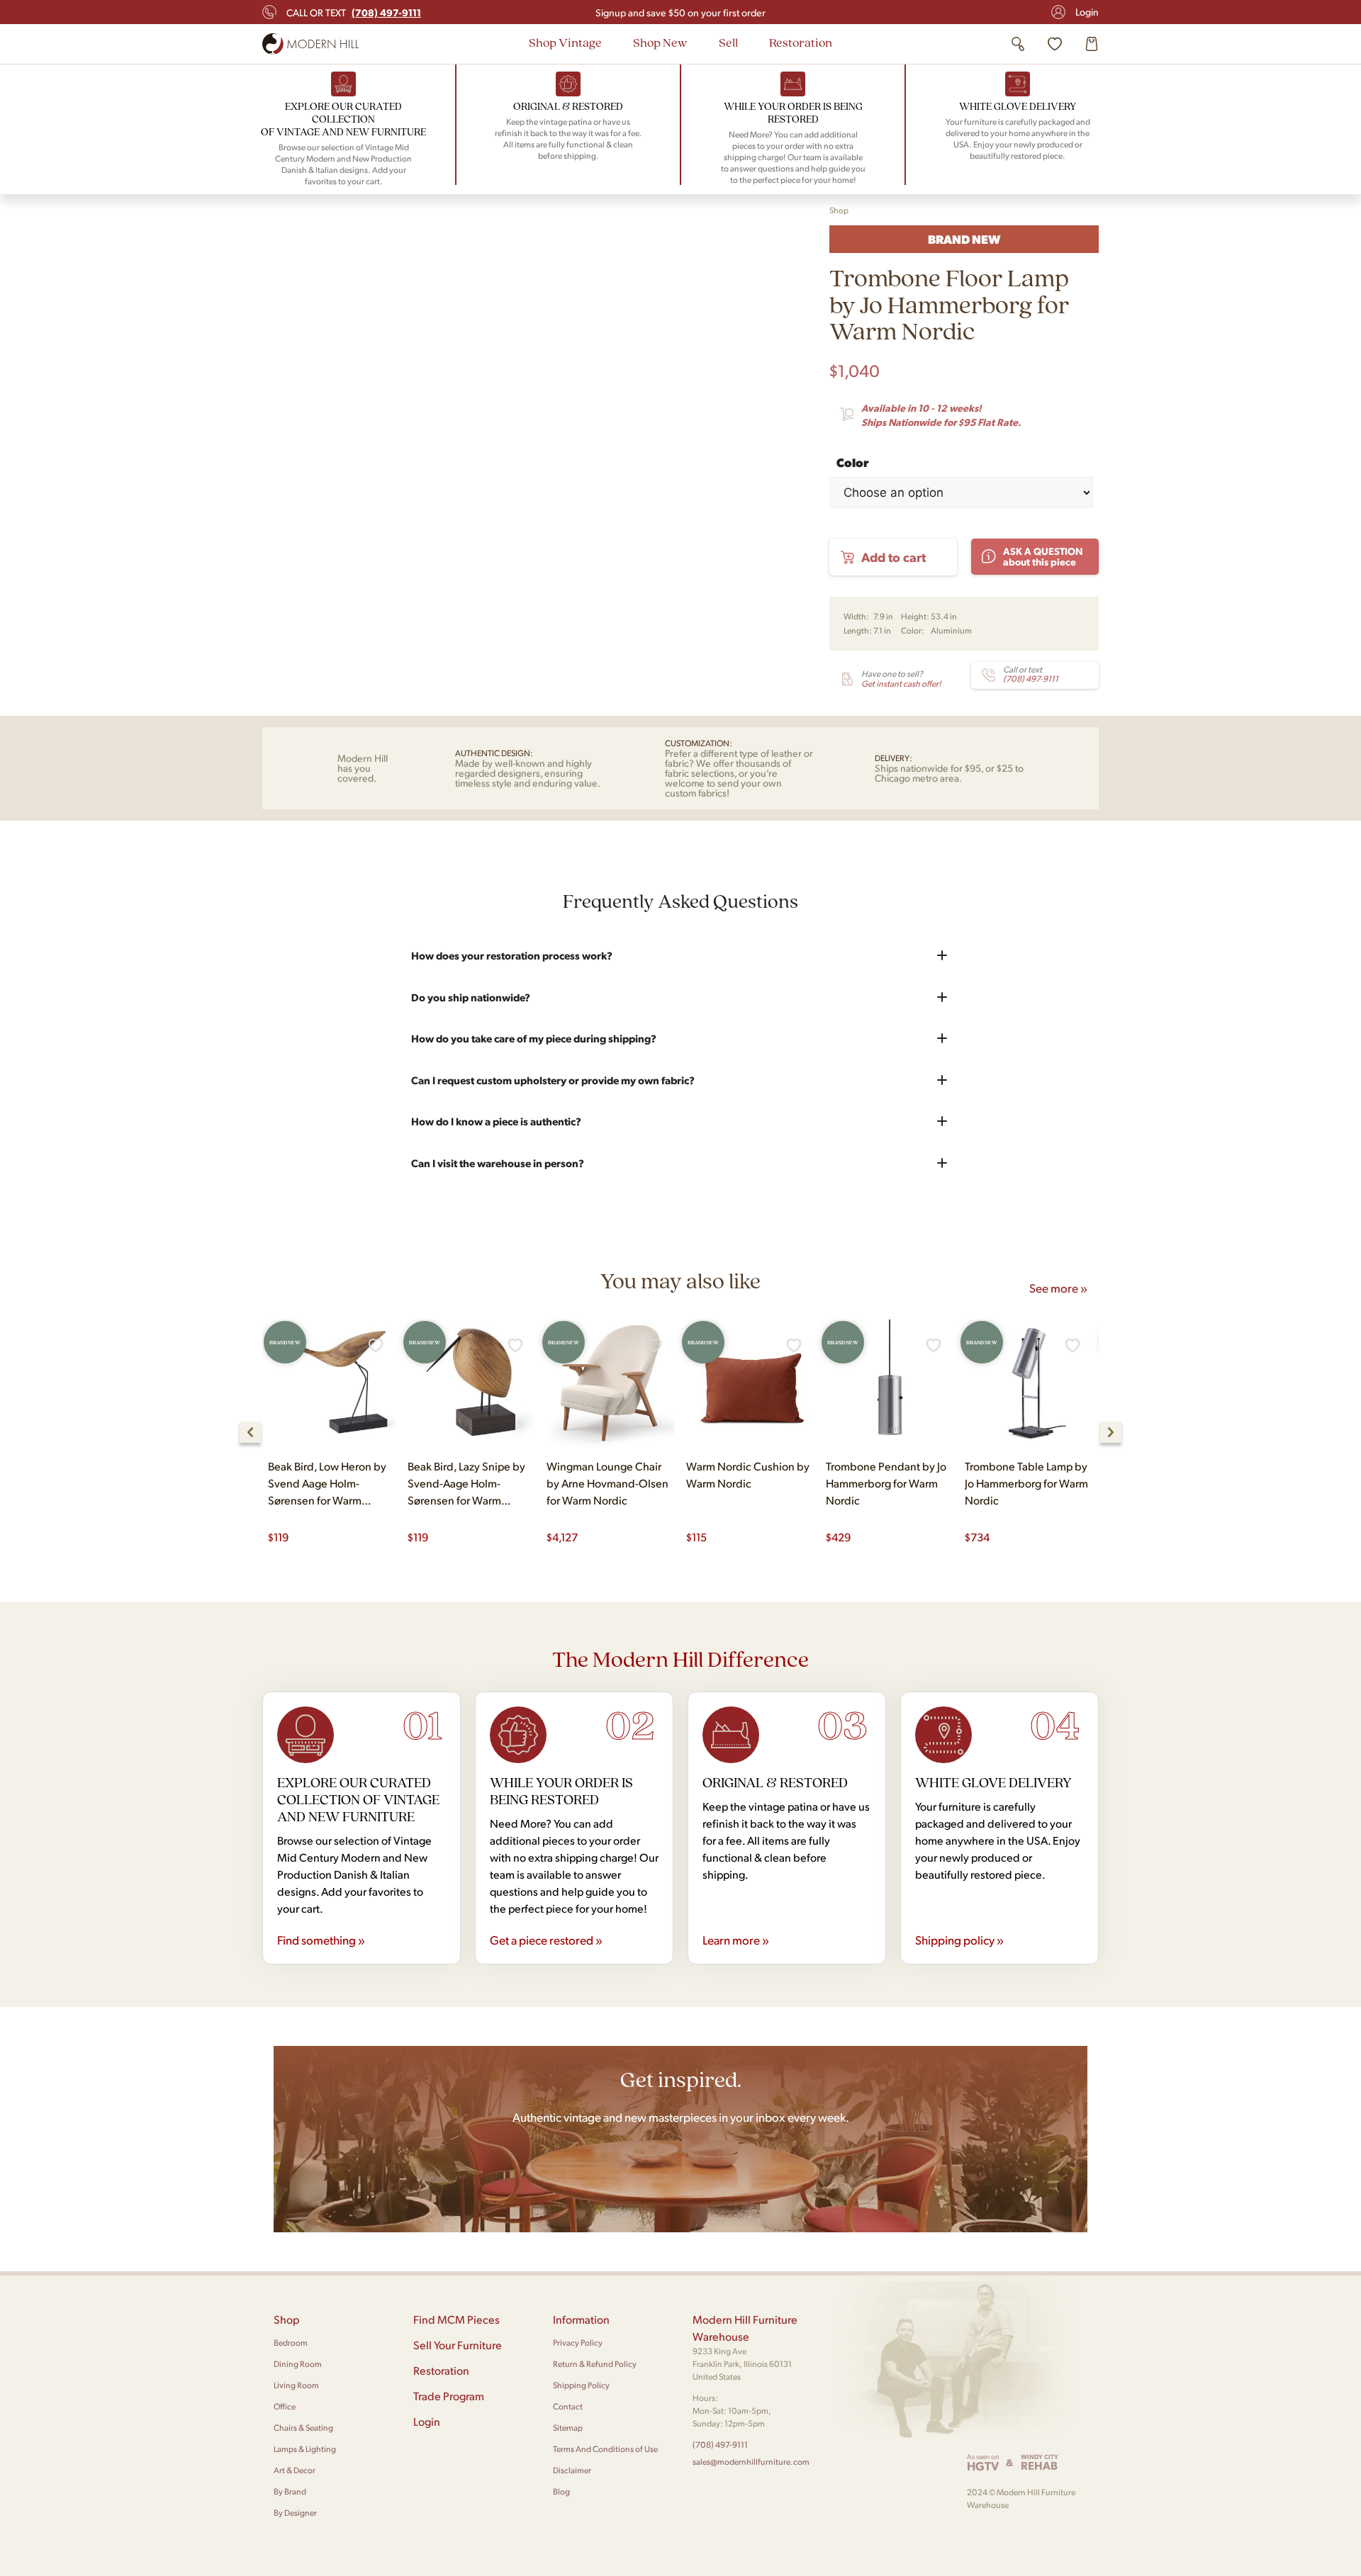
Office (285, 2406)
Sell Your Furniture (458, 2345)
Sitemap (568, 2428)
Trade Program (449, 2396)
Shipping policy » (959, 1940)
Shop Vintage (565, 42)
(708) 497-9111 (720, 2445)
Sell (728, 42)
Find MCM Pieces (457, 2319)
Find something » (321, 1940)
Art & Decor (295, 2470)
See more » (1058, 1288)
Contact (568, 2406)
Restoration (801, 42)
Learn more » (736, 1940)
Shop (839, 210)
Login (1087, 12)
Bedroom (291, 2342)
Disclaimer (572, 2470)
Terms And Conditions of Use (605, 2449)
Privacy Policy (578, 2342)
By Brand (290, 2491)
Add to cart (894, 557)
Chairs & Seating (303, 2428)
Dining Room (298, 2364)
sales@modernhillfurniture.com (751, 2462)
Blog (561, 2491)
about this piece (1043, 556)
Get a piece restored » (546, 1940)
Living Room (296, 2385)
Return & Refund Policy (595, 2364)
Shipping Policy (581, 2385)
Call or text (354, 12)
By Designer (295, 2513)
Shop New (660, 42)
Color (852, 460)
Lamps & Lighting (305, 2449)
